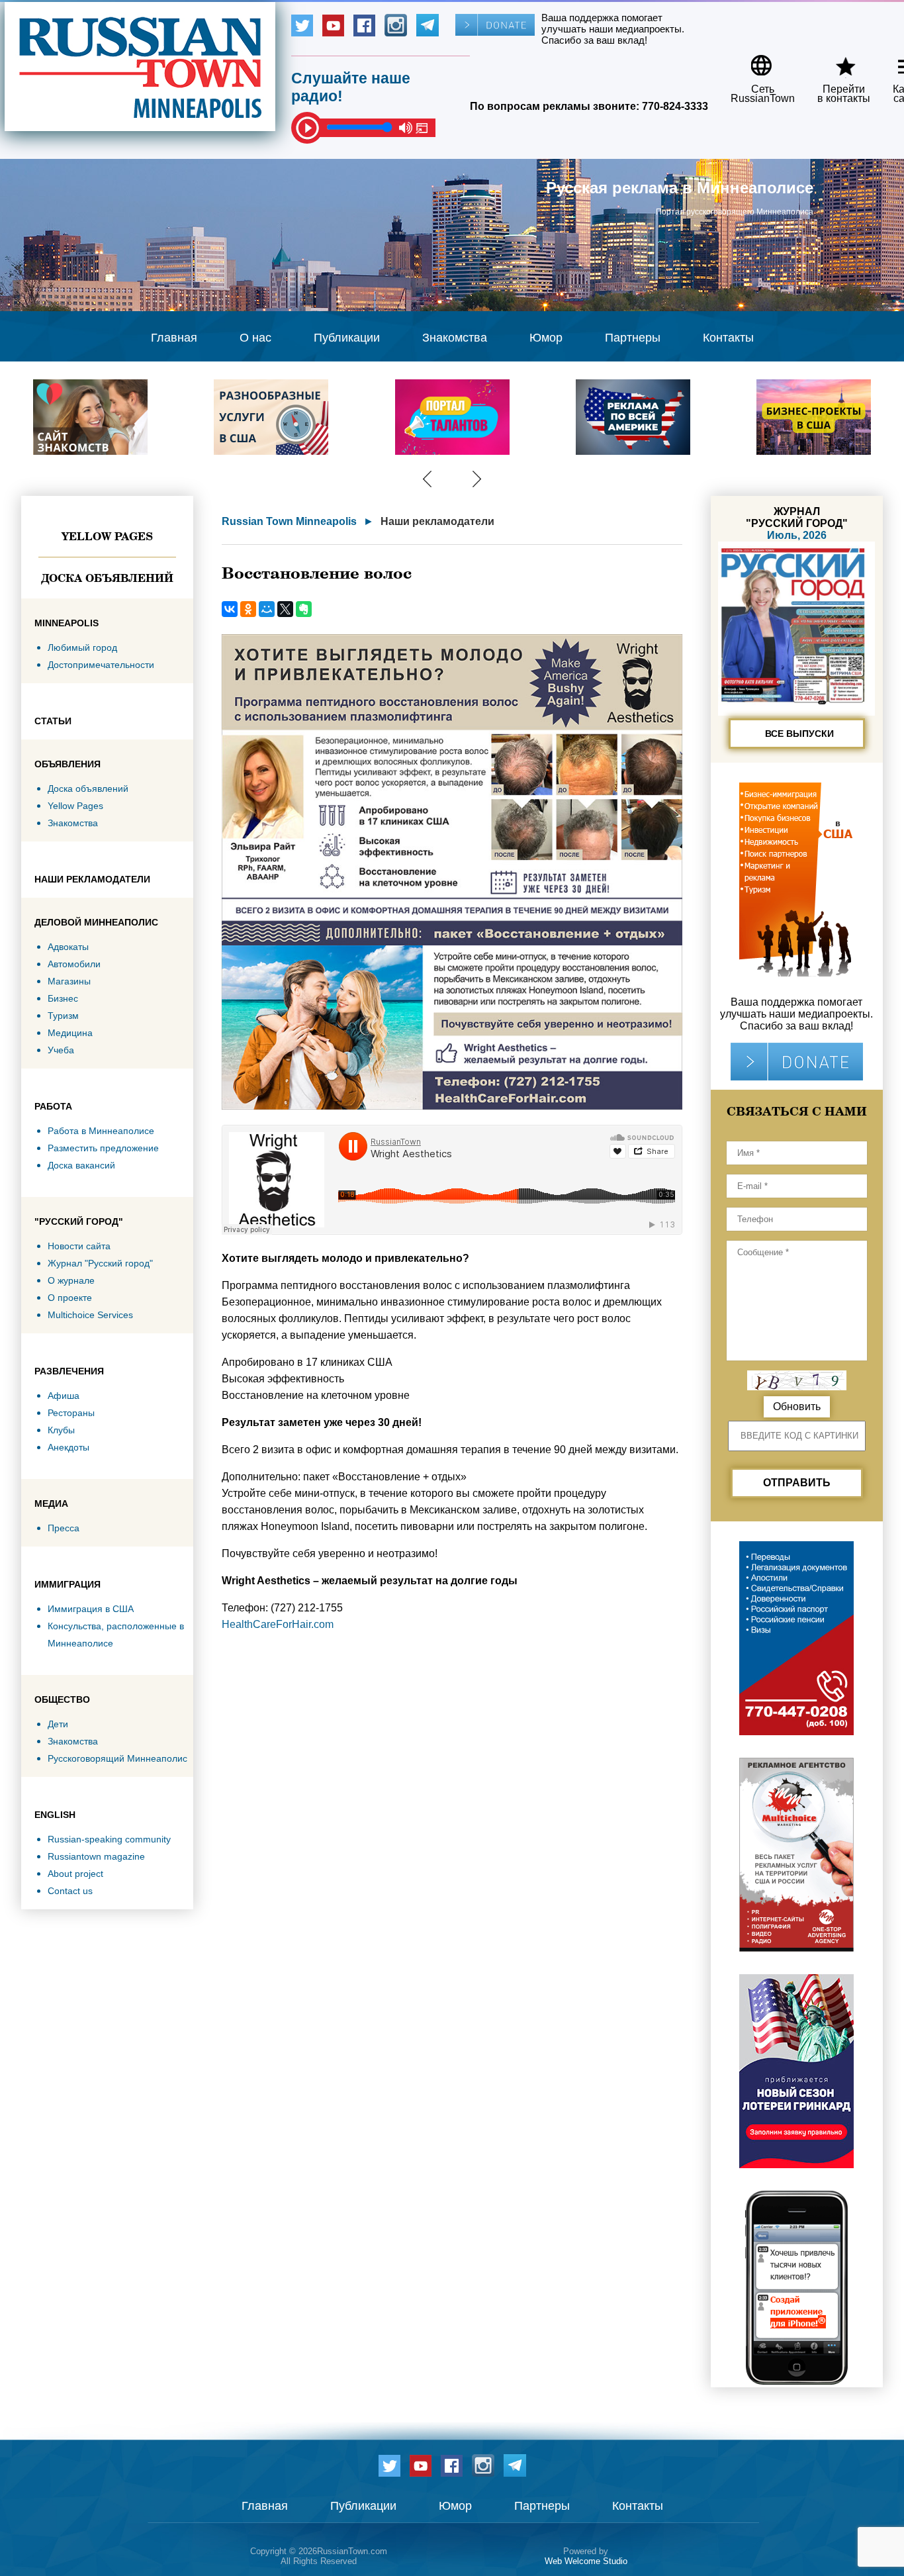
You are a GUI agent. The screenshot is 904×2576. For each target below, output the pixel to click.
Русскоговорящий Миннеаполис (117, 1758)
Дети (58, 1724)
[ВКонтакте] (230, 609)
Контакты (728, 338)
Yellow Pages (107, 536)
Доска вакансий (81, 1165)
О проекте (70, 1298)
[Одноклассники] (248, 609)
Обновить (797, 1407)
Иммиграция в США (91, 1609)
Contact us (70, 1891)
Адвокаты (68, 947)
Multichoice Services (90, 1315)
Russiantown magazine (96, 1856)
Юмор (546, 338)
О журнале (71, 1280)
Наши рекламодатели (437, 521)
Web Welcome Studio (586, 2561)
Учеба (61, 1050)
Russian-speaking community (109, 1839)
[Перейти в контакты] (835, 61)
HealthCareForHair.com (278, 1624)
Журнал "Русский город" (100, 1263)
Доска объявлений (107, 578)
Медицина (70, 1033)
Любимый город (82, 647)
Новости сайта (79, 1246)
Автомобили (74, 964)
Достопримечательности (101, 665)
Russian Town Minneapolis (289, 521)
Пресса (64, 1528)
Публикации (347, 338)
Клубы (61, 1430)
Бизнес (63, 998)
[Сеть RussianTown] (754, 61)
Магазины (69, 981)
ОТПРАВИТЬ (797, 1483)
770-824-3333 (675, 106)
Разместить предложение (103, 1148)
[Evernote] (304, 609)
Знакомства (455, 338)
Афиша (64, 1396)
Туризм (63, 1016)
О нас (255, 338)
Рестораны (71, 1413)
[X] (285, 609)
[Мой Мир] (267, 609)
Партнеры (633, 338)
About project (75, 1874)
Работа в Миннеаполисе (101, 1131)
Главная (174, 338)
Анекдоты (68, 1447)
